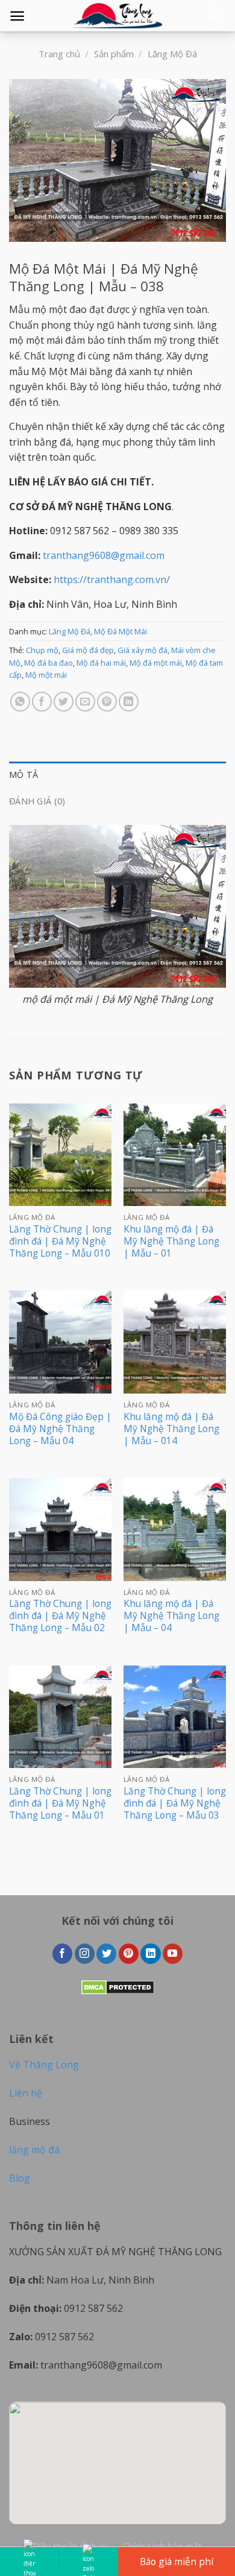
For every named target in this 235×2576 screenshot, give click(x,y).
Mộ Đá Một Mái (121, 631)
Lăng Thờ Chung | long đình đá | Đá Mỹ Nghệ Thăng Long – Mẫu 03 (175, 1804)
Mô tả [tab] (23, 775)
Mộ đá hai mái (101, 663)
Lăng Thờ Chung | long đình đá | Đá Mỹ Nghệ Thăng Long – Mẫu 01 (60, 1804)
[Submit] (212, 16)
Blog (20, 2178)
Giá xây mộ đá (143, 650)
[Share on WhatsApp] (20, 702)
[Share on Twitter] (64, 702)
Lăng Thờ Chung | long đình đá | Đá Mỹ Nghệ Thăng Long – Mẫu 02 (60, 1616)
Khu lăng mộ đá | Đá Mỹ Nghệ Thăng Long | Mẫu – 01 (171, 1242)
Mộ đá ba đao (49, 663)
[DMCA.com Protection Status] (118, 1986)
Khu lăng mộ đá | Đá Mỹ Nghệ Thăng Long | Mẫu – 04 (171, 1616)
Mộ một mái (46, 675)
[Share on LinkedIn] (129, 702)
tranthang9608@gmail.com (104, 555)
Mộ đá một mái (156, 663)
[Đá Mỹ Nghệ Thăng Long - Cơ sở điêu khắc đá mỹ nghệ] (117, 16)
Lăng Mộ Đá (172, 54)
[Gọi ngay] (29, 2562)
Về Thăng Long (44, 2065)
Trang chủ (59, 54)
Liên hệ (26, 2093)
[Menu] (17, 16)
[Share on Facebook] (42, 702)
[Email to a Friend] (85, 702)
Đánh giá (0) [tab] (37, 801)
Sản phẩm (114, 54)
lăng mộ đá (34, 2150)
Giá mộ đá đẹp (88, 650)
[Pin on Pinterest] (107, 702)
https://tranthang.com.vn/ (112, 579)
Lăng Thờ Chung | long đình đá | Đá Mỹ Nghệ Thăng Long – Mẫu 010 (60, 1242)
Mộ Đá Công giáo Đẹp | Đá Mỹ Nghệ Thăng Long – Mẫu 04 (60, 1429)
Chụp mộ (42, 650)
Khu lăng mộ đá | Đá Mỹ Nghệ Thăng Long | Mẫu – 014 (171, 1429)
